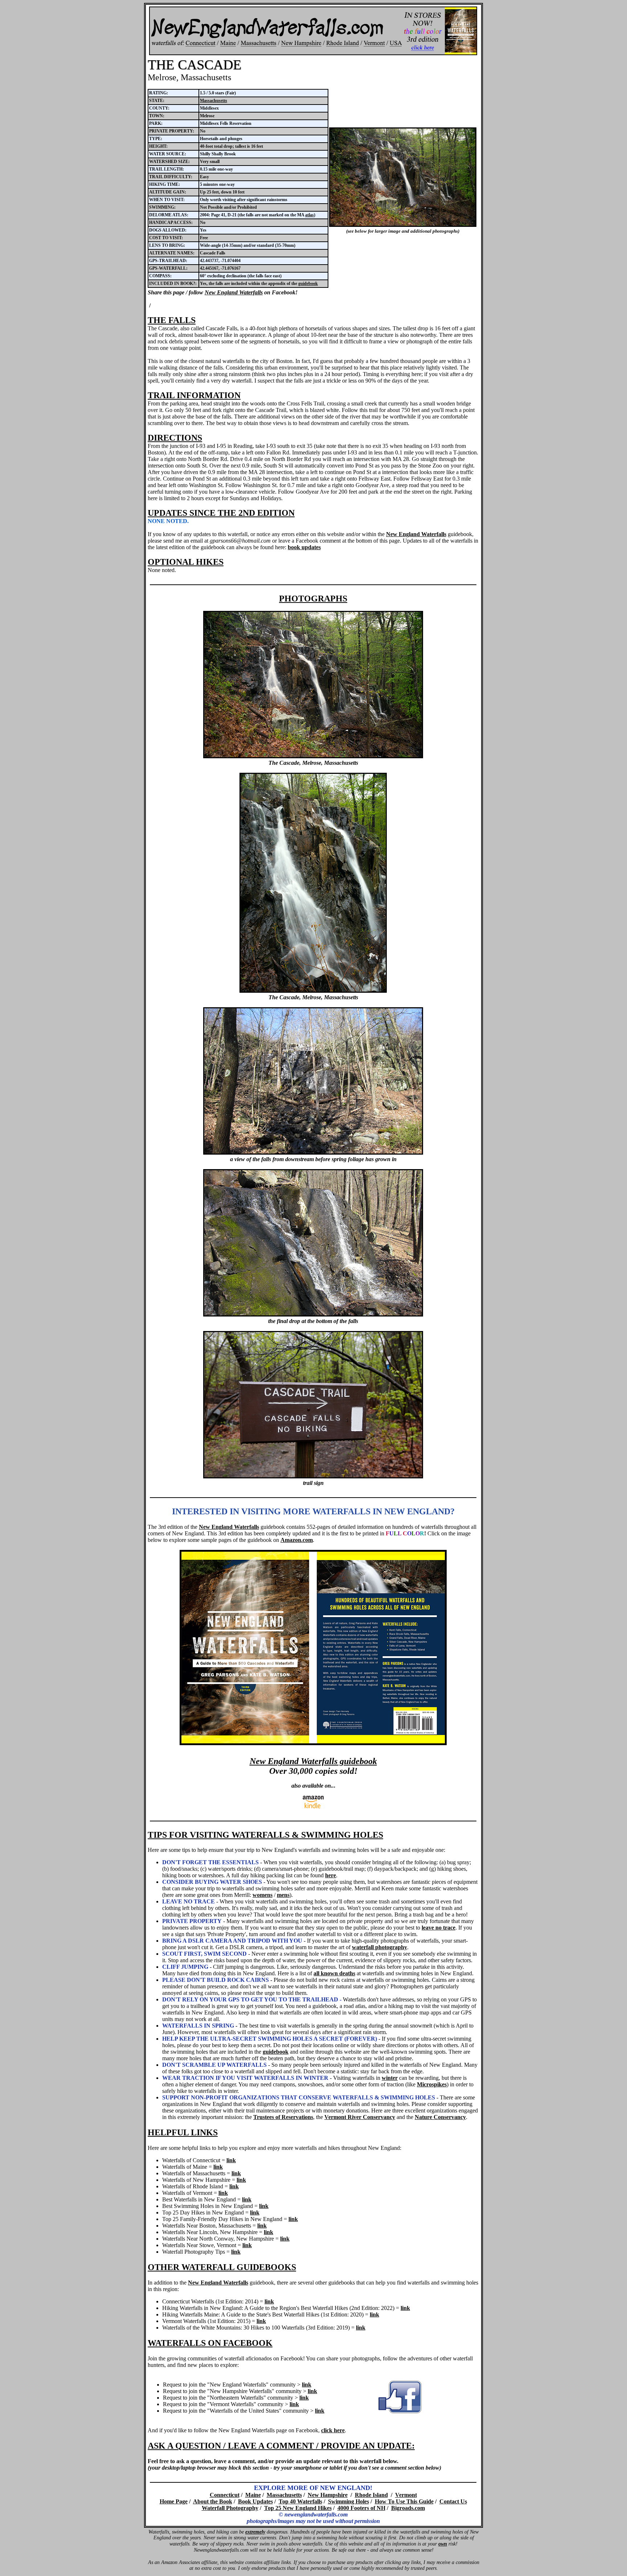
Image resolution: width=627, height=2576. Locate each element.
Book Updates (255, 2501)
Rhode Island (371, 2495)
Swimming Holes (349, 2501)
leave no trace (439, 1928)
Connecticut (225, 2495)
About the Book (213, 2501)
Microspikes (432, 2084)
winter (390, 2078)
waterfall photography (380, 1947)
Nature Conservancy (440, 2117)
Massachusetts (214, 101)
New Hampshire (328, 2495)
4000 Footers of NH (361, 2508)
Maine (253, 2495)
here (331, 1875)
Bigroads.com (408, 2508)
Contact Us (453, 2501)
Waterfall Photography (230, 2508)
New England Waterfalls (234, 292)
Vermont (406, 2495)
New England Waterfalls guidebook (313, 1761)
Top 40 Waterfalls (300, 2501)
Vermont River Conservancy (360, 2117)
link (231, 2160)
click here (333, 2430)
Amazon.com (297, 1540)
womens (263, 1895)
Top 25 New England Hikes (298, 2508)
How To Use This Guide (404, 2501)
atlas (310, 215)
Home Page (174, 2501)
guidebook (308, 283)
